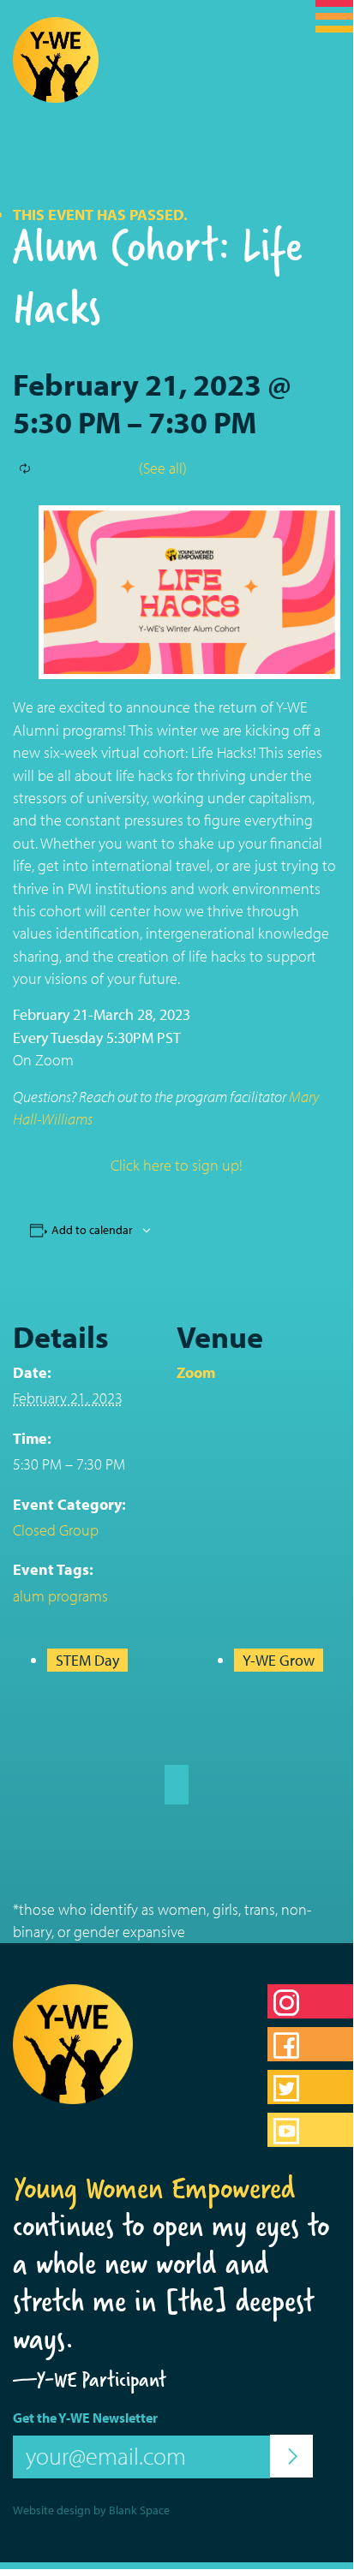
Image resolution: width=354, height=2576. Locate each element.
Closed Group (56, 1530)
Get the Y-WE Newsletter (85, 2418)
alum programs (60, 1596)
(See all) (163, 468)
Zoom (196, 1372)
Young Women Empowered (154, 2188)
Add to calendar (92, 1230)
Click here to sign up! (177, 1165)
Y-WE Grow (279, 1660)
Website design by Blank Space (91, 2510)
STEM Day (87, 1660)
